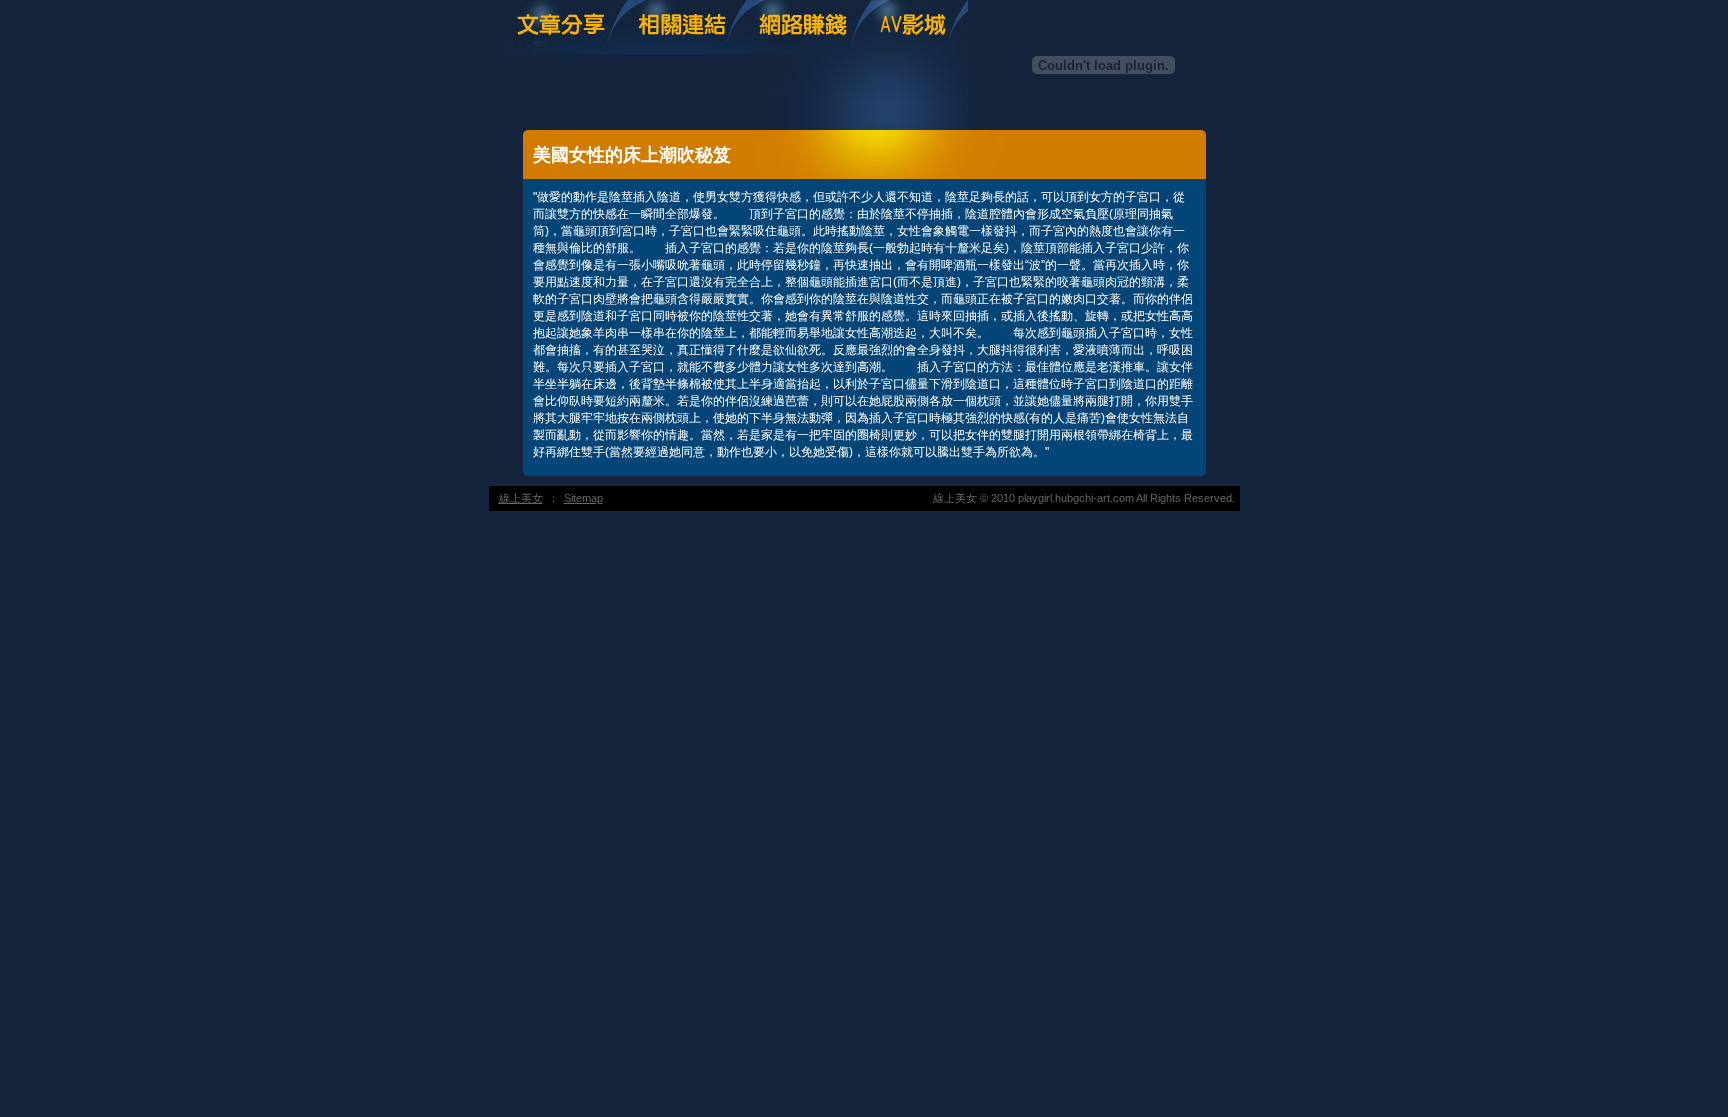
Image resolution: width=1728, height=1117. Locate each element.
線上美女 (521, 498)
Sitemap (583, 498)
